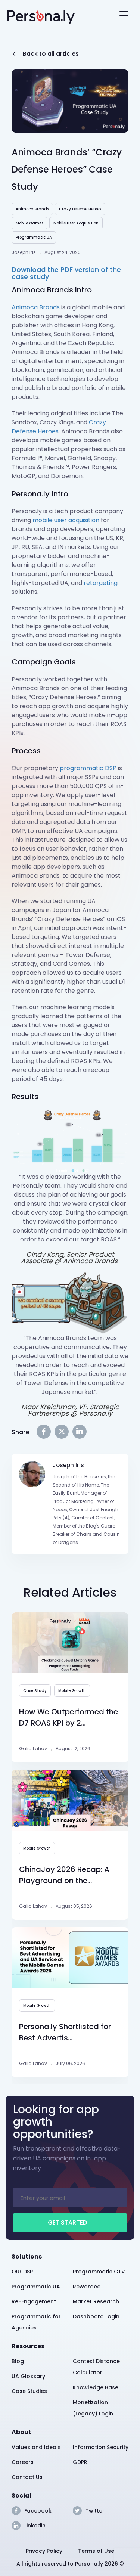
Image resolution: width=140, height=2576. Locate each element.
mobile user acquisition (66, 520)
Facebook (38, 2511)
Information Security (101, 2447)
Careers (23, 2462)
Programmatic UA (34, 237)
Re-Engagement (34, 2301)
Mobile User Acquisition (76, 223)
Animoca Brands (32, 209)
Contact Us (27, 2477)
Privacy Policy (44, 2551)
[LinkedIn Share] (80, 1432)
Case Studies (29, 2391)
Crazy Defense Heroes (80, 209)
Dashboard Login (96, 2316)
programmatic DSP (88, 768)
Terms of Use (96, 2551)
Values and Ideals (36, 2447)
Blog (18, 2361)
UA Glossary (28, 2376)
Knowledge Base (96, 2387)
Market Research (96, 2301)
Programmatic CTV (99, 2272)
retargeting (101, 583)
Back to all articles (51, 54)
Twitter (95, 2511)
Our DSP (22, 2272)
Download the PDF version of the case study (66, 273)
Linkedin (35, 2526)
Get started (67, 2222)
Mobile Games (29, 223)
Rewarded (87, 2287)
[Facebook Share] (44, 1432)
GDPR (80, 2462)
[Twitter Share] (62, 1432)
